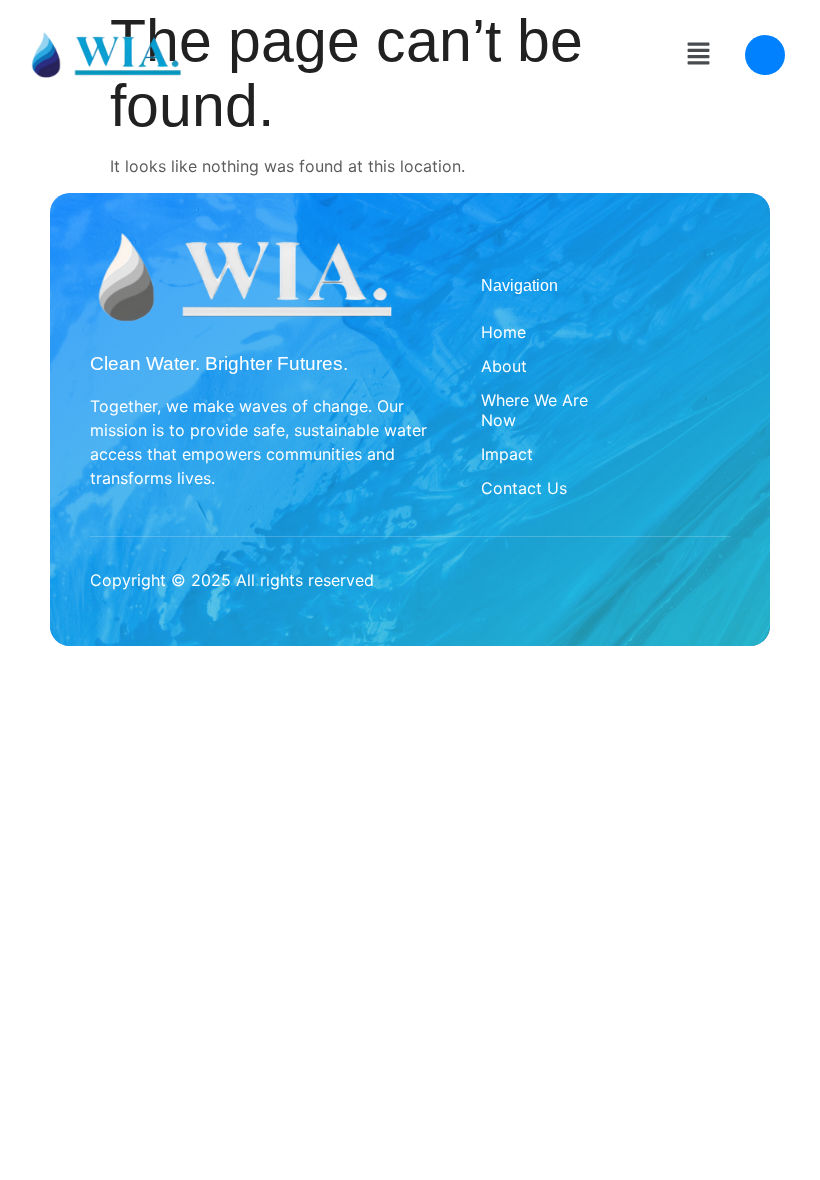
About (504, 366)
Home (503, 332)
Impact (507, 454)
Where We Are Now (534, 410)
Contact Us (524, 488)
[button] (698, 54)
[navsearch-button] (765, 55)
